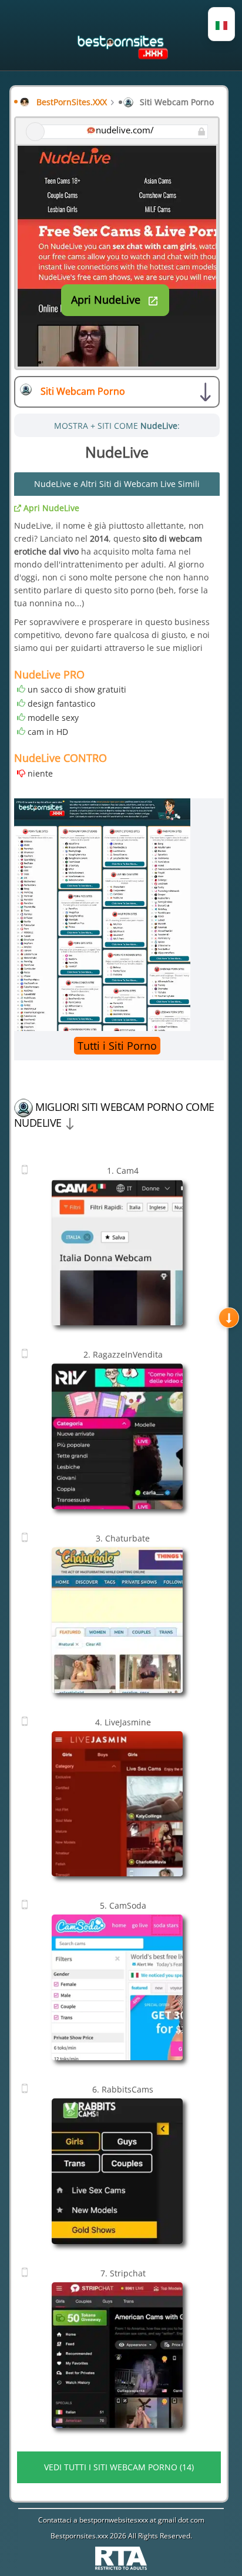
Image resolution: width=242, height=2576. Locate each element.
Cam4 (123, 1171)
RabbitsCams (123, 2089)
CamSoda (123, 1905)
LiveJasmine (123, 1722)
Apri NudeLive (50, 508)
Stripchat (123, 2273)
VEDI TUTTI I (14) (119, 2467)
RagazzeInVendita (123, 1354)
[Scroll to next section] (229, 1317)
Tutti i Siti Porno (117, 1046)
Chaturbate (123, 1538)
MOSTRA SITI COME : (117, 426)
